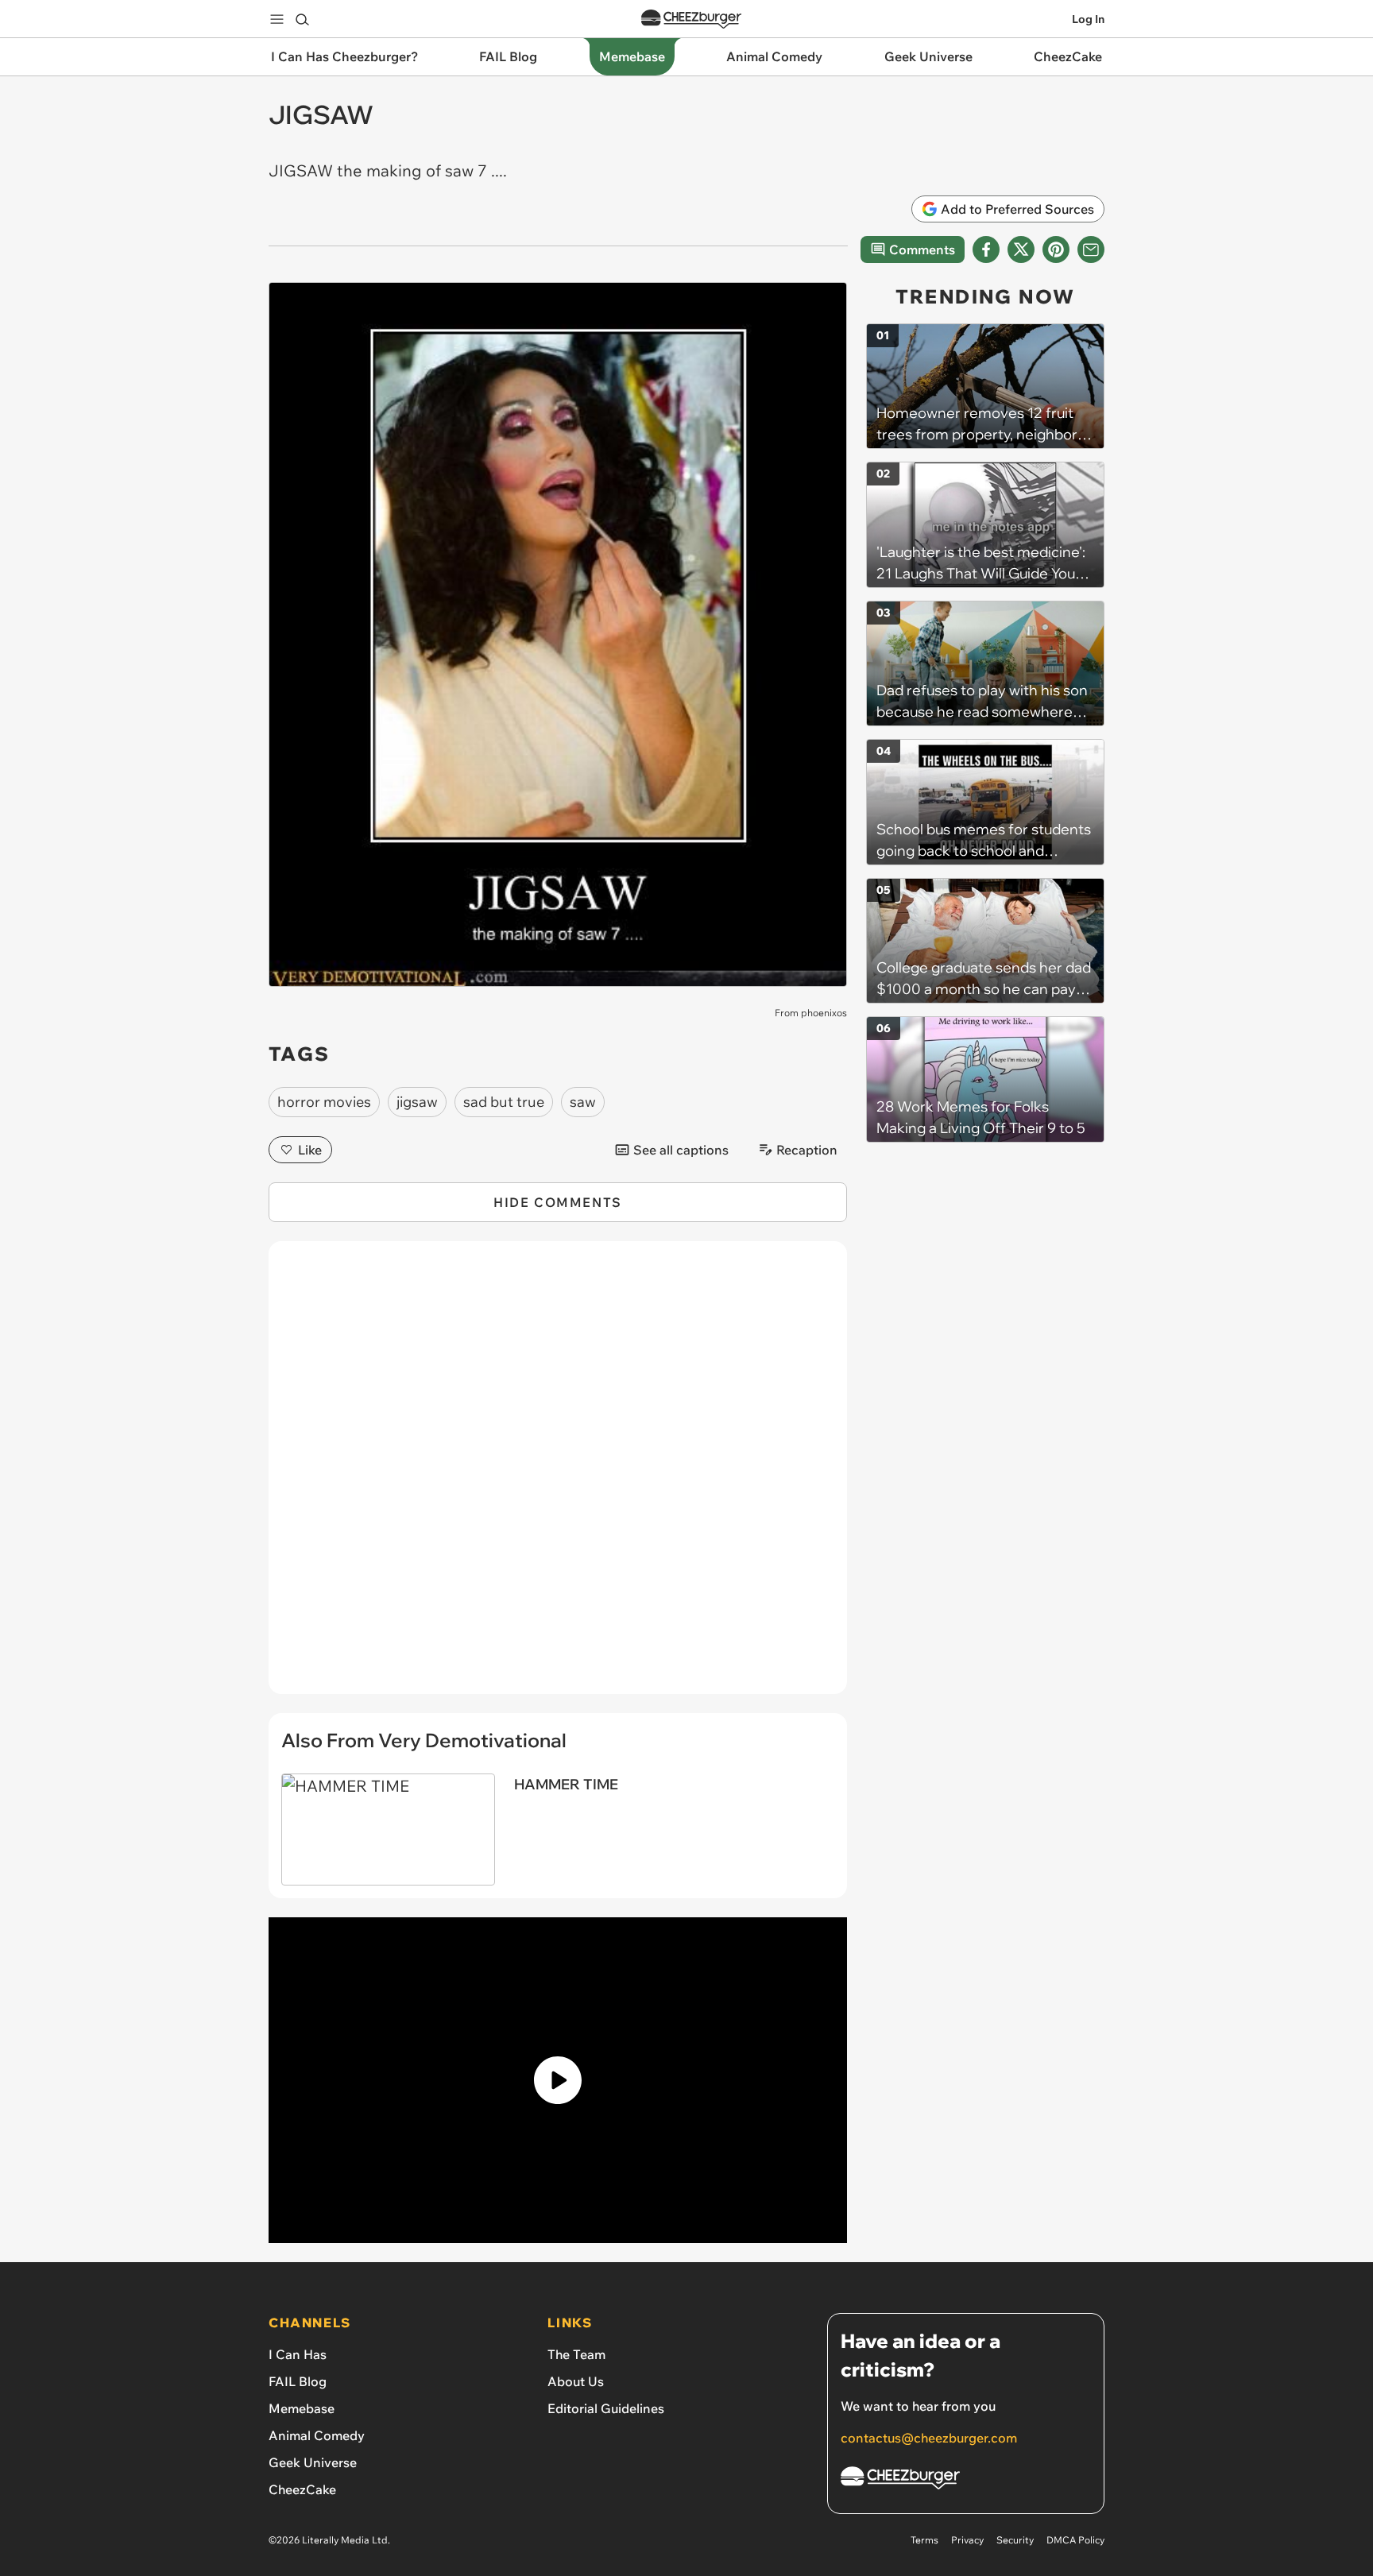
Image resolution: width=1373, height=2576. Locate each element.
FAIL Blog (298, 2381)
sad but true (504, 1102)
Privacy (967, 2540)
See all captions (681, 1150)
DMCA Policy (1075, 2540)
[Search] (302, 19)
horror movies (324, 1102)
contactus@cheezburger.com (929, 2438)
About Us (576, 2381)
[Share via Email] (1091, 249)
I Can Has (298, 2354)
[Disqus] (558, 1476)
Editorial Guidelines (606, 2408)
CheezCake (302, 2489)
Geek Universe (313, 2462)
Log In (1088, 19)
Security (1015, 2540)
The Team (576, 2354)
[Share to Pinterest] (1056, 249)
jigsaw (417, 1102)
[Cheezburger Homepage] (691, 19)
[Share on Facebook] (986, 249)
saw (583, 1102)
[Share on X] (1021, 249)
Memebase (302, 2408)
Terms (924, 2540)
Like (310, 1150)
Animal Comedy (317, 2435)
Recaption (807, 1150)
